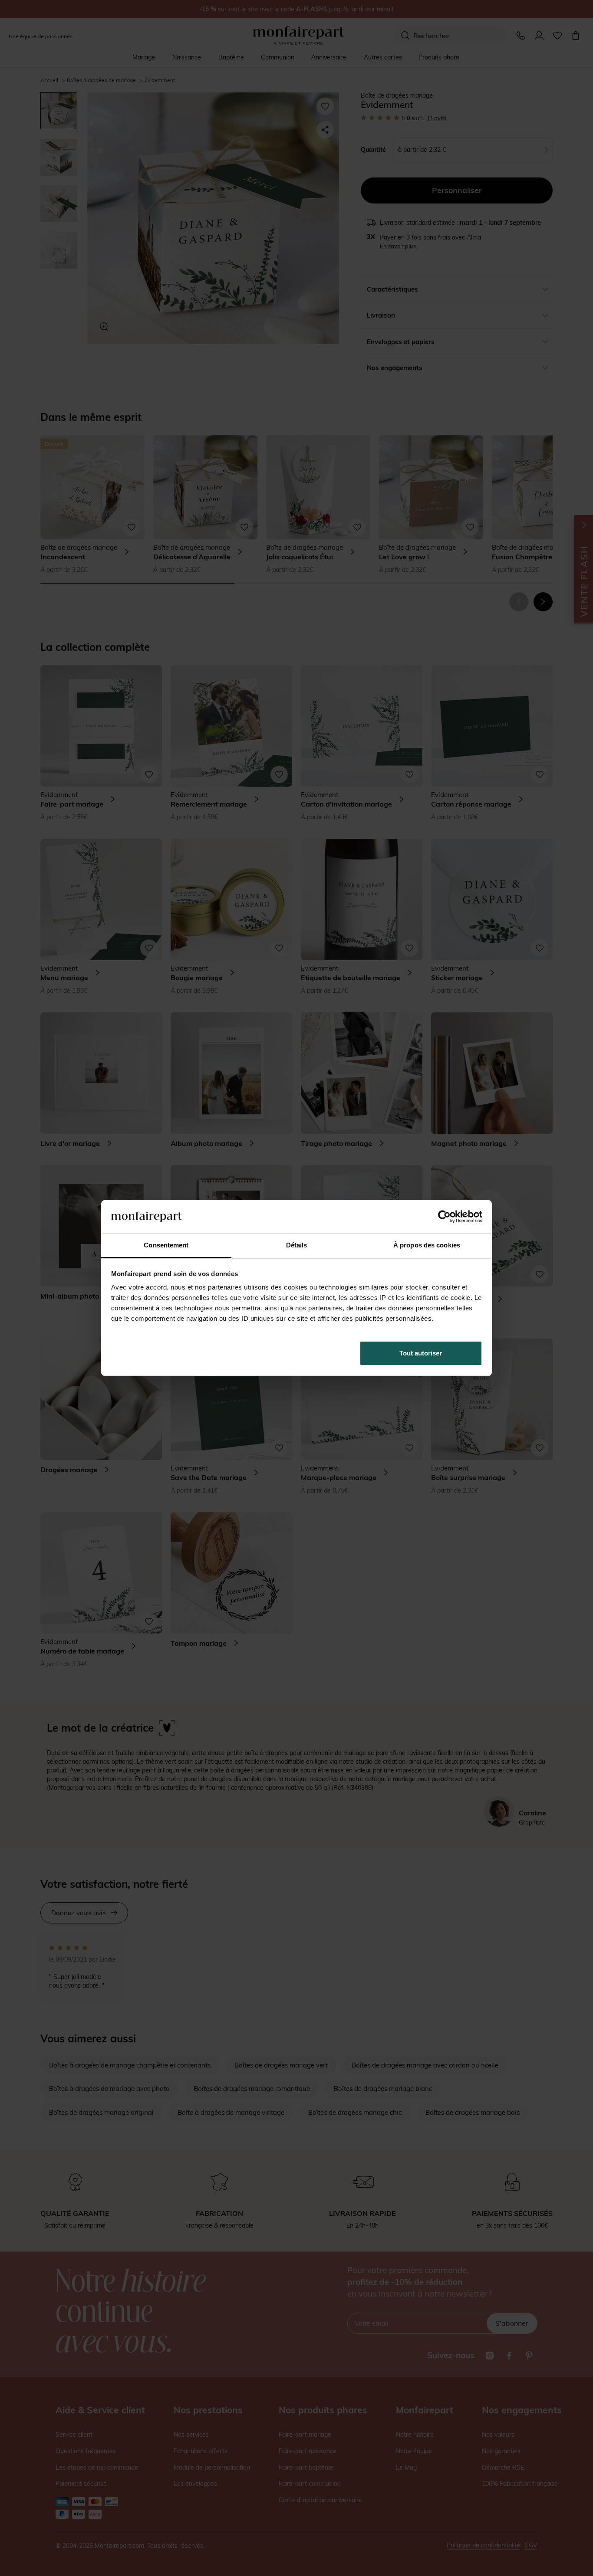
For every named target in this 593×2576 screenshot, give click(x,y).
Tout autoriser (421, 1353)
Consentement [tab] (166, 1245)
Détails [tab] (297, 1245)
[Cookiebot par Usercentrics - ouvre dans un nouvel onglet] (444, 1217)
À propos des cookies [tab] (427, 1245)
